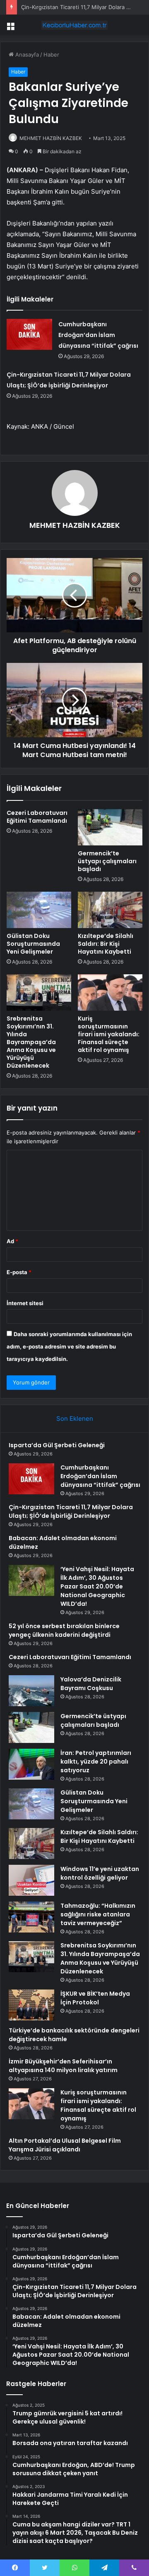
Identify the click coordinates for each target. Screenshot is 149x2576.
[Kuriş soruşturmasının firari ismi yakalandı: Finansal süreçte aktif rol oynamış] (110, 992)
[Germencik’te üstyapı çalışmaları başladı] (110, 827)
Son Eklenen (75, 1419)
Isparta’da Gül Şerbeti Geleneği (57, 1445)
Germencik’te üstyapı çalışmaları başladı (107, 861)
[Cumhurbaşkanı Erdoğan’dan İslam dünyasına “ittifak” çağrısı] (29, 334)
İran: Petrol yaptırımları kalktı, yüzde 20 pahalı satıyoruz (96, 1762)
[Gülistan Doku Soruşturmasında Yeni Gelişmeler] (39, 910)
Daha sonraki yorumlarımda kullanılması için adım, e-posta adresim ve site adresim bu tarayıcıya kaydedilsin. (69, 1346)
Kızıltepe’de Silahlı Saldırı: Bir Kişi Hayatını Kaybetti (106, 944)
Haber (51, 55)
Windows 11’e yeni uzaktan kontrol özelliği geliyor (100, 1873)
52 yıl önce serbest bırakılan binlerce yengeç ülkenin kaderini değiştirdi (64, 1630)
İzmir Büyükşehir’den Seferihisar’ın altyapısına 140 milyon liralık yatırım (63, 2066)
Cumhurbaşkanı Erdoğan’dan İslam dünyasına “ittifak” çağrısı (98, 335)
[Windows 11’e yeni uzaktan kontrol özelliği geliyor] (31, 1880)
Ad (12, 1241)
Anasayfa (26, 55)
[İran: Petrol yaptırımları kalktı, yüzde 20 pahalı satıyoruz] (31, 1764)
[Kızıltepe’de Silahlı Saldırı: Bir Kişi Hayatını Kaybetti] (110, 910)
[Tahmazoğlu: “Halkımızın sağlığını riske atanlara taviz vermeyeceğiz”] (31, 1917)
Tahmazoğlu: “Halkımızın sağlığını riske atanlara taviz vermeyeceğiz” (98, 1914)
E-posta (19, 1272)
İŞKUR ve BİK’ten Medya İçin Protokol (95, 1998)
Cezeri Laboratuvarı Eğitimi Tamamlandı (37, 817)
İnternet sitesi (25, 1303)
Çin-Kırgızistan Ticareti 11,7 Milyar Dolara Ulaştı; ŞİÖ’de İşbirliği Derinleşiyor (71, 1511)
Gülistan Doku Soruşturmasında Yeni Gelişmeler (33, 944)
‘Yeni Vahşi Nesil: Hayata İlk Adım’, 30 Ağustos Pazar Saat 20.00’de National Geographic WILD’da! (97, 1586)
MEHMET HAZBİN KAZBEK (51, 138)
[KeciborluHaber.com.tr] (74, 25)
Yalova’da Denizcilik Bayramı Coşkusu (91, 1684)
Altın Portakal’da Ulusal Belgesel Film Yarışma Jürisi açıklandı (65, 2145)
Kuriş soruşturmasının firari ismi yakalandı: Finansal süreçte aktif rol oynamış (109, 1034)
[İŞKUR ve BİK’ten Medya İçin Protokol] (31, 2005)
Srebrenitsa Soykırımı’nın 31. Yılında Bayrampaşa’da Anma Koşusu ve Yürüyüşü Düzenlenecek (31, 1042)
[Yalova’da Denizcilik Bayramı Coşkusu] (31, 1691)
